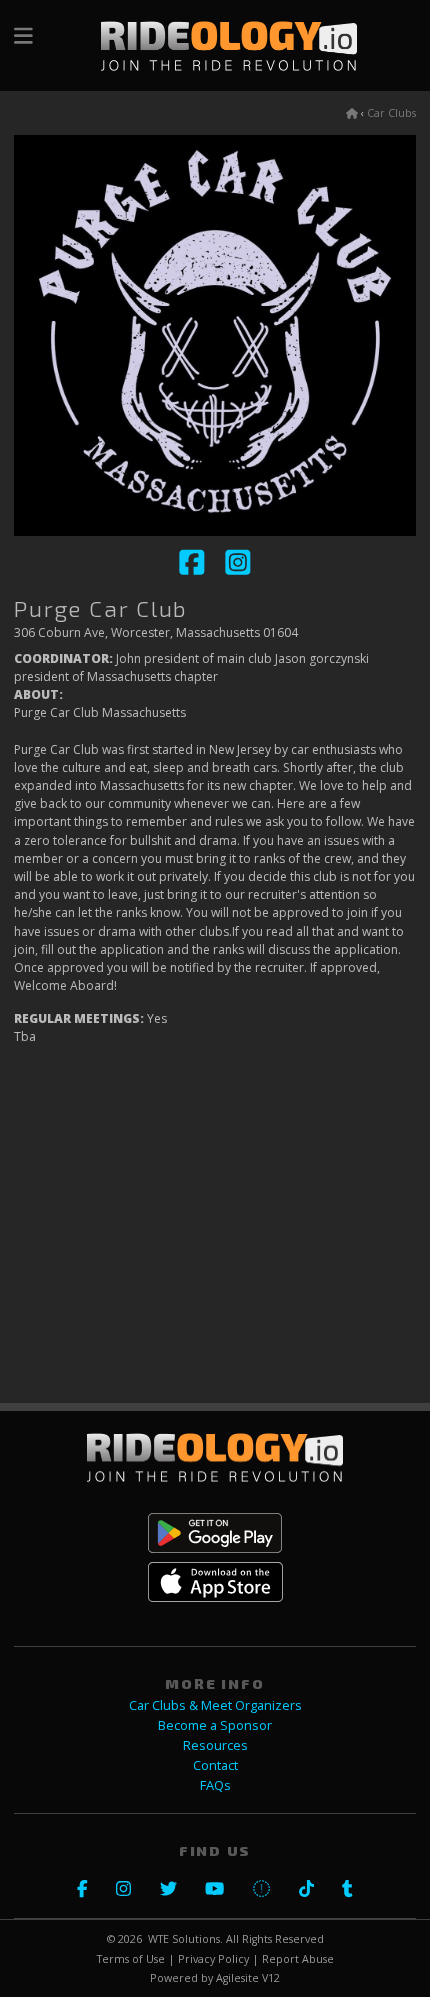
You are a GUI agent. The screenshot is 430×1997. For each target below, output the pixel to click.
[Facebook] (192, 571)
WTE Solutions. (185, 1939)
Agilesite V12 (248, 1978)
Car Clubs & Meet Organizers (215, 1705)
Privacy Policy (213, 1959)
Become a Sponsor (215, 1725)
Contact (215, 1765)
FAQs (215, 1785)
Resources (215, 1745)
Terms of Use (131, 1959)
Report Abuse (298, 1959)
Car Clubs (391, 113)
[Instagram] (238, 571)
